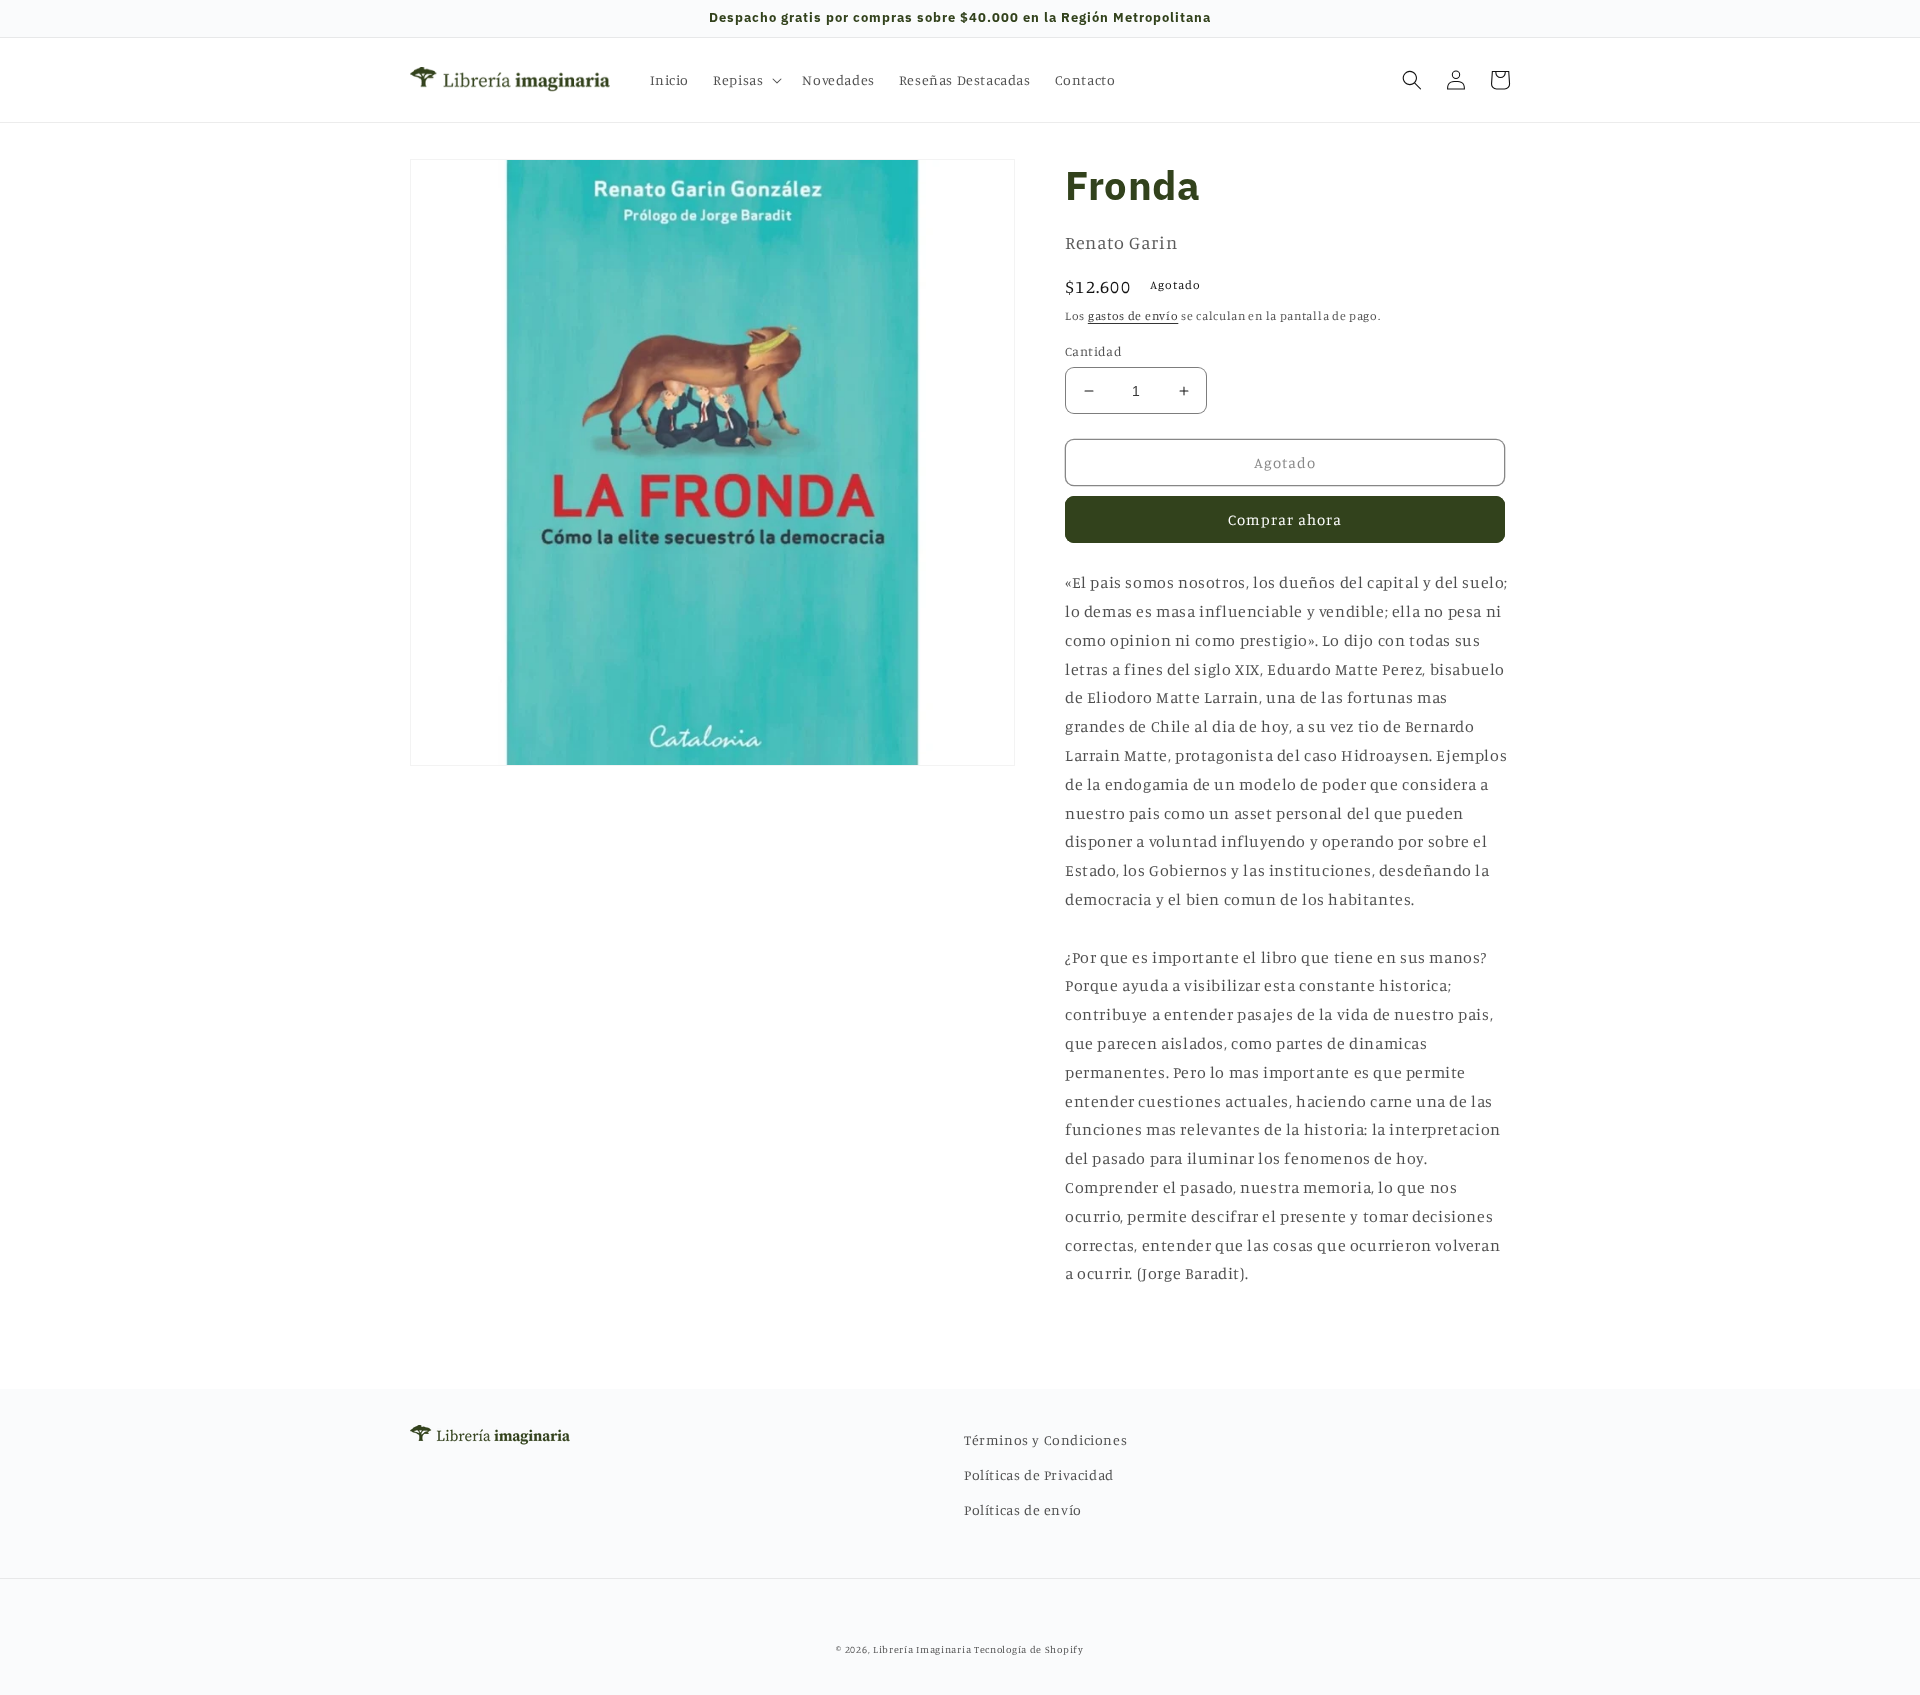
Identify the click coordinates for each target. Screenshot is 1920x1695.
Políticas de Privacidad (1039, 1474)
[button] (745, 80)
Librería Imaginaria (922, 1649)
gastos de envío (1133, 315)
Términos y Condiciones (1045, 1439)
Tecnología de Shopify (1029, 1649)
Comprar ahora (1285, 519)
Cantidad (1093, 351)
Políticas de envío (1023, 1509)
